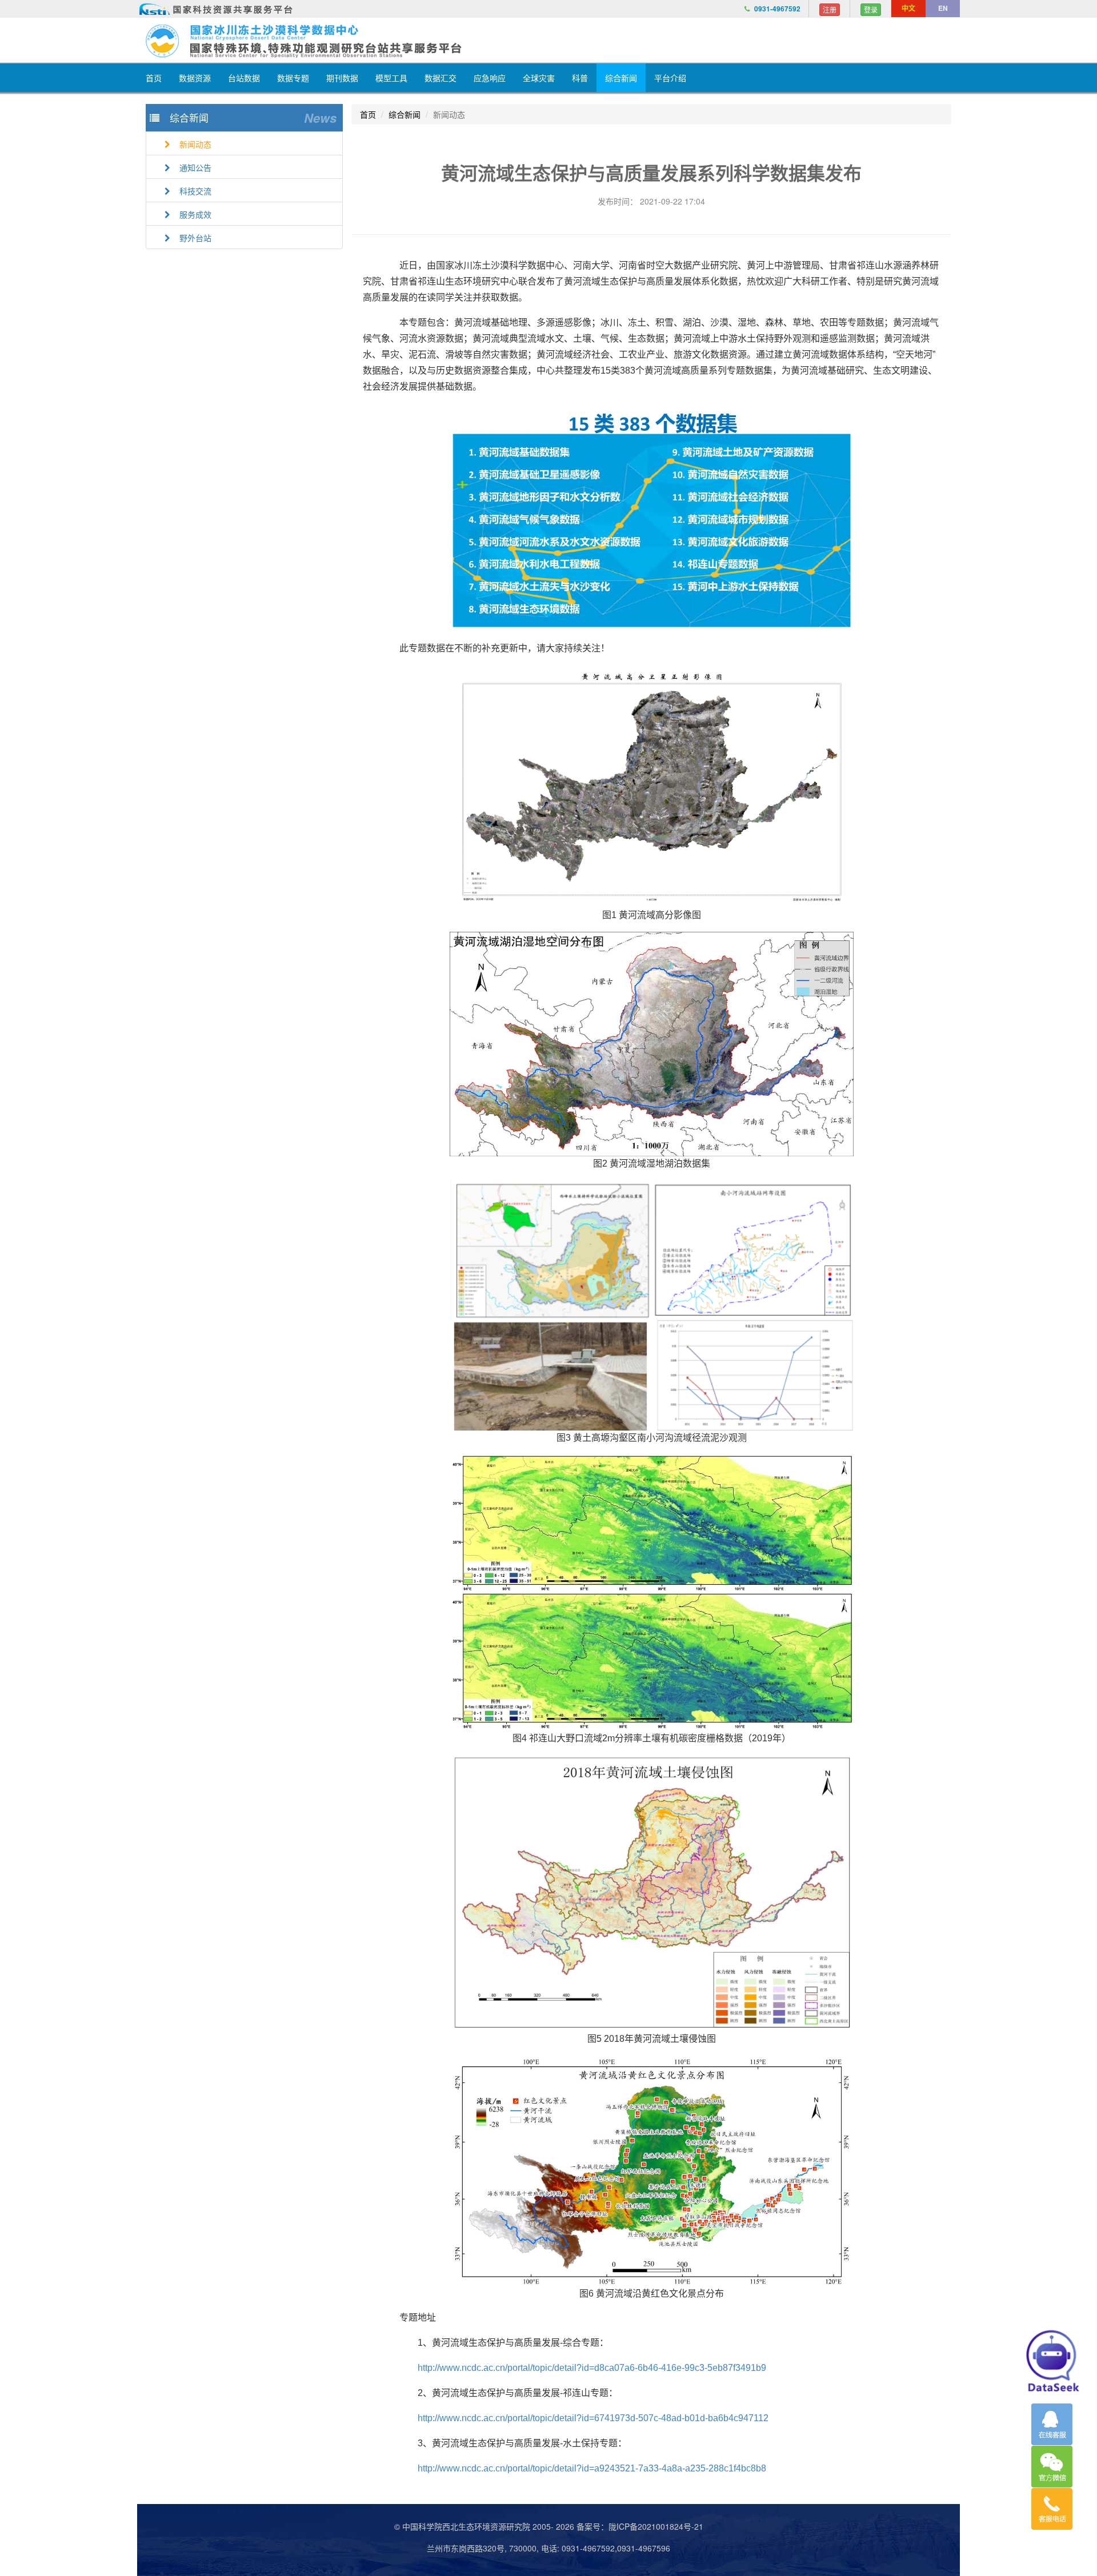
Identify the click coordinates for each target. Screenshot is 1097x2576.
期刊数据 (342, 78)
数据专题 (293, 78)
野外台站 (192, 238)
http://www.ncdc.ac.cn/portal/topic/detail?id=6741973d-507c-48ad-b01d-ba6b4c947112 (593, 2418)
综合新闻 (621, 78)
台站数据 (244, 78)
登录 (871, 9)
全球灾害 (539, 78)
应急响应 (490, 78)
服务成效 (192, 214)
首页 (154, 78)
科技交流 (192, 191)
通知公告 (192, 167)
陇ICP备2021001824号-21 (656, 2526)
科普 (580, 78)
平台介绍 (670, 78)
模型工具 (391, 78)
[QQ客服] (1052, 2424)
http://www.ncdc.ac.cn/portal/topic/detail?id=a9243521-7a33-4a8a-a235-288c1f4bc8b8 (592, 2468)
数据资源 (195, 78)
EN (943, 8)
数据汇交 (441, 78)
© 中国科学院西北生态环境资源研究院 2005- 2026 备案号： (501, 2526)
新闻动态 (192, 144)
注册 (830, 9)
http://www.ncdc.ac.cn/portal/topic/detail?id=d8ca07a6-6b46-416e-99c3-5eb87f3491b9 (592, 2368)
